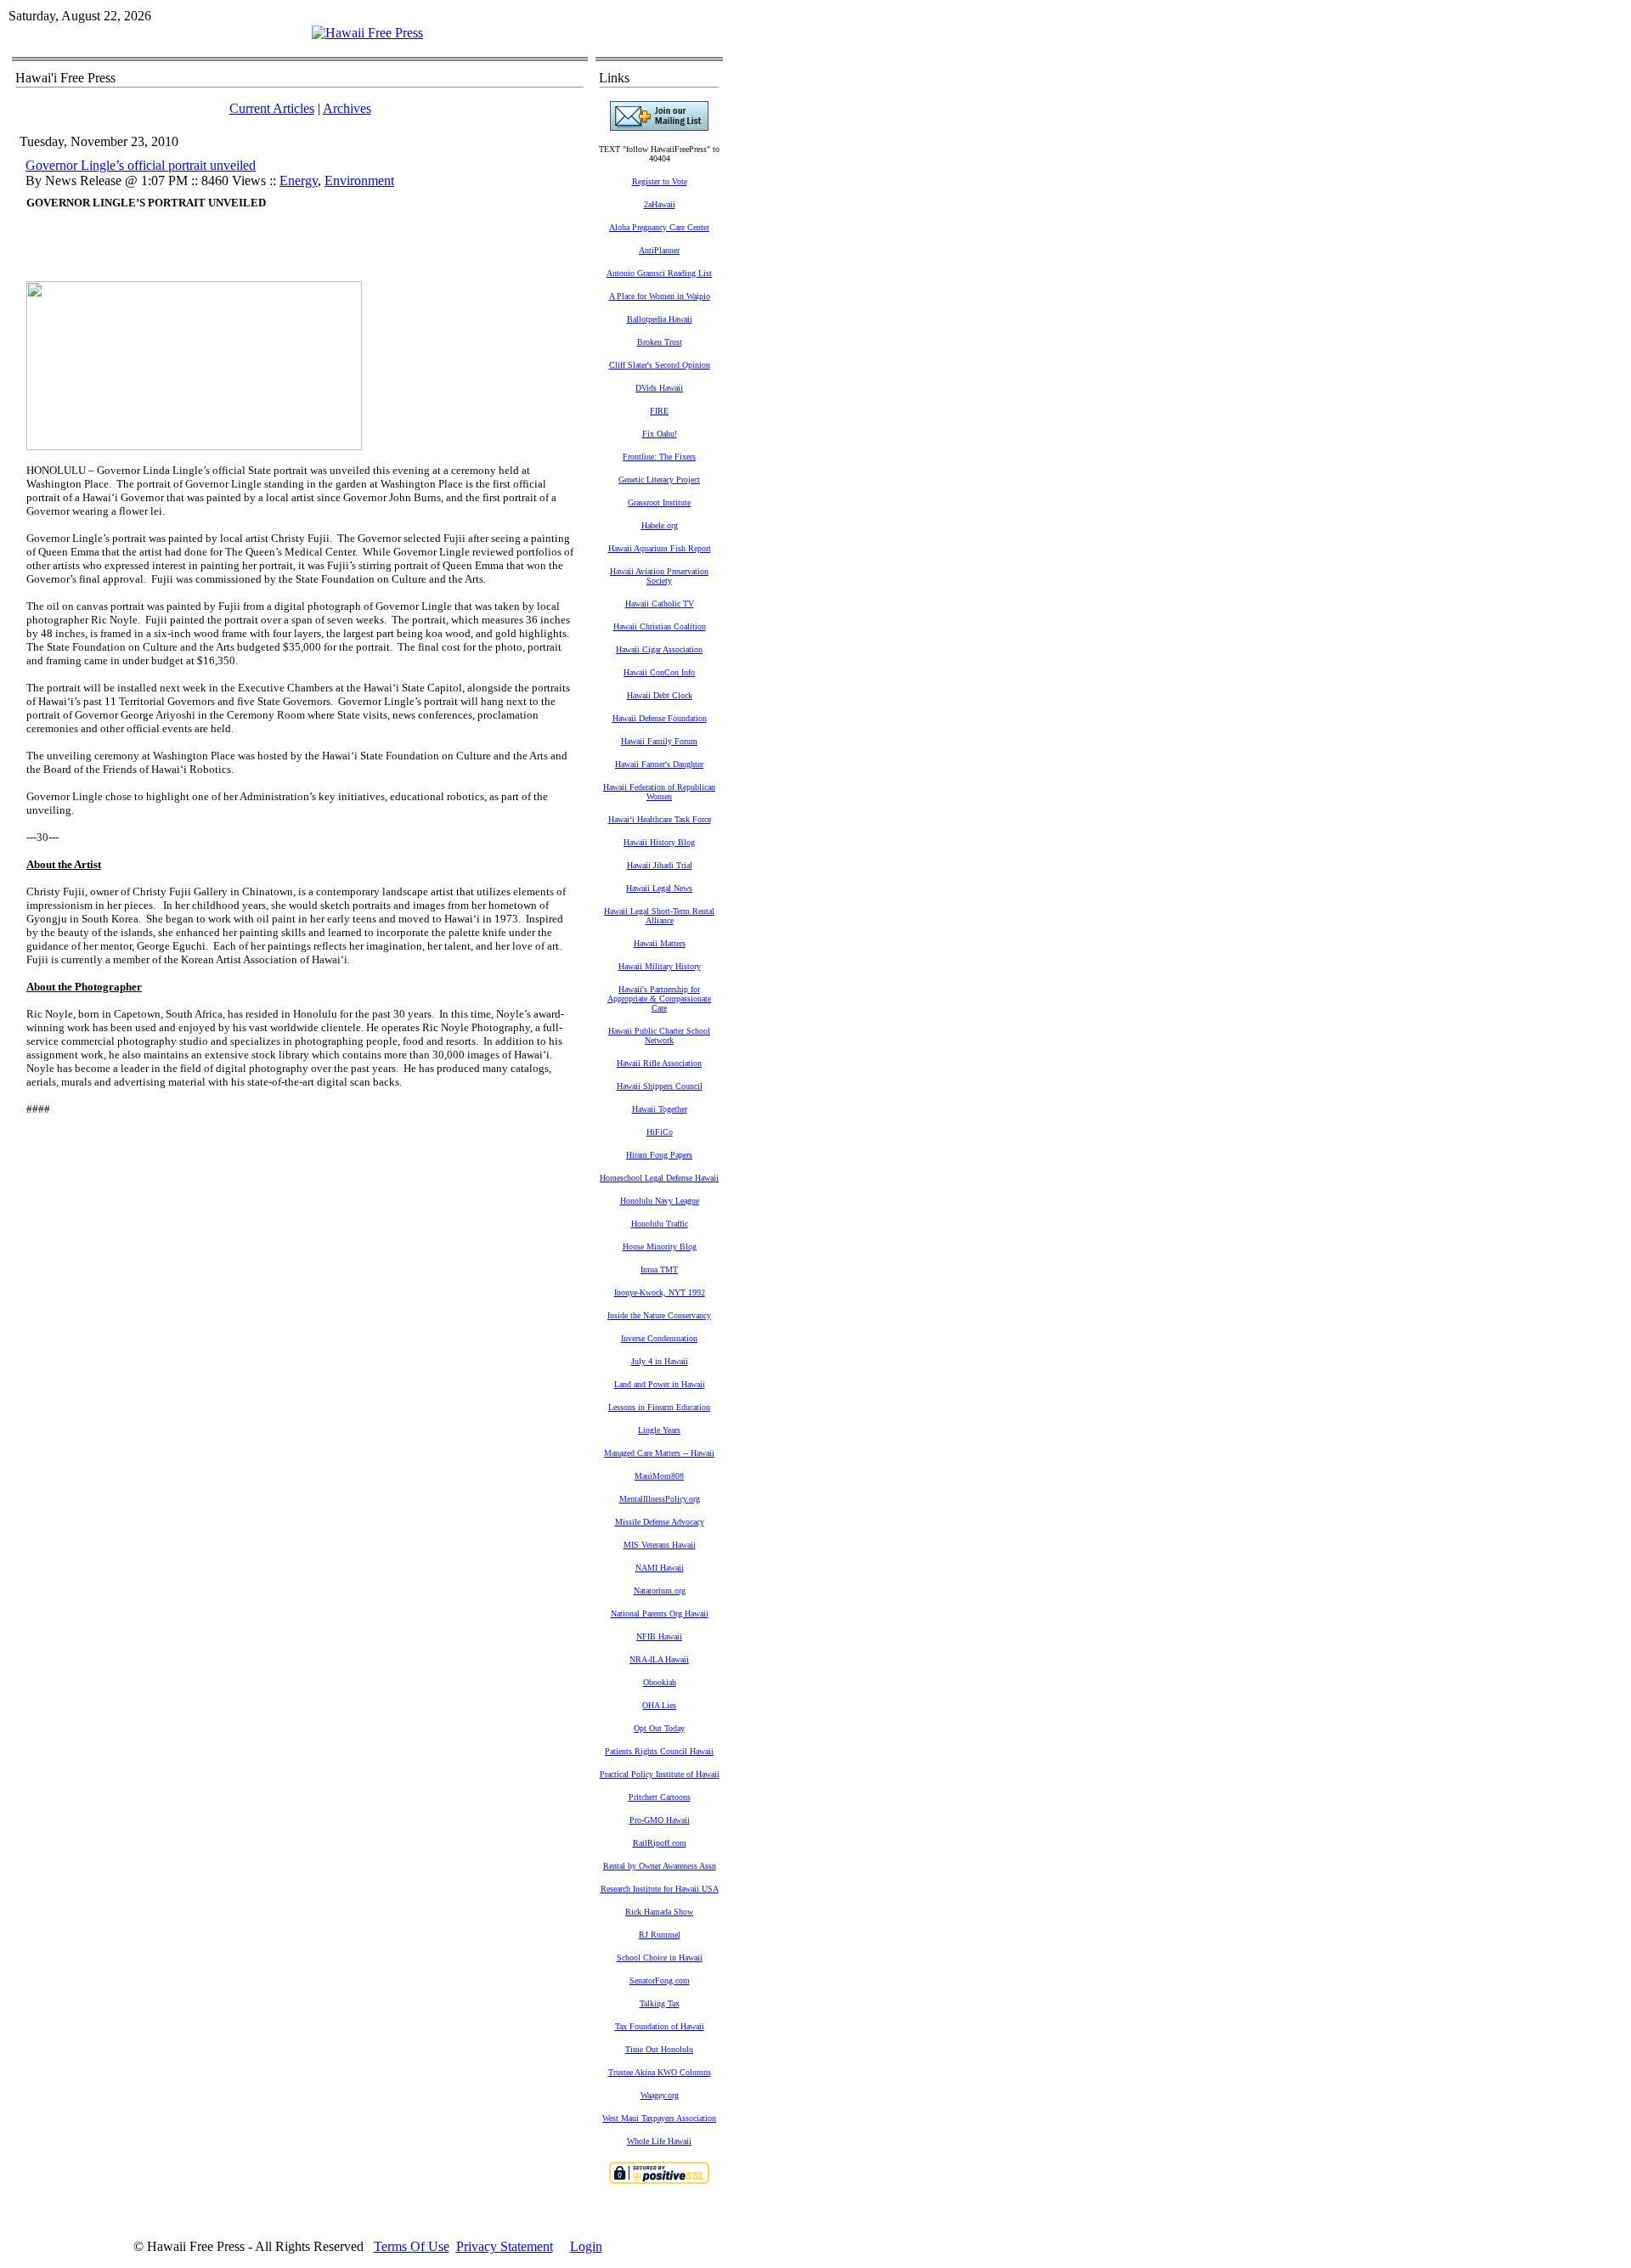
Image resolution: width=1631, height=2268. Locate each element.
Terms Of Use (412, 2246)
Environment (359, 181)
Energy (299, 181)
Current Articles (272, 108)
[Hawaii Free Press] (367, 33)
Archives (347, 108)
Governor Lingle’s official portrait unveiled (141, 165)
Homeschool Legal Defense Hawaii (659, 1178)
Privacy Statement (505, 2246)
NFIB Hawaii (659, 1636)
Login (586, 2246)
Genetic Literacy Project (659, 480)
